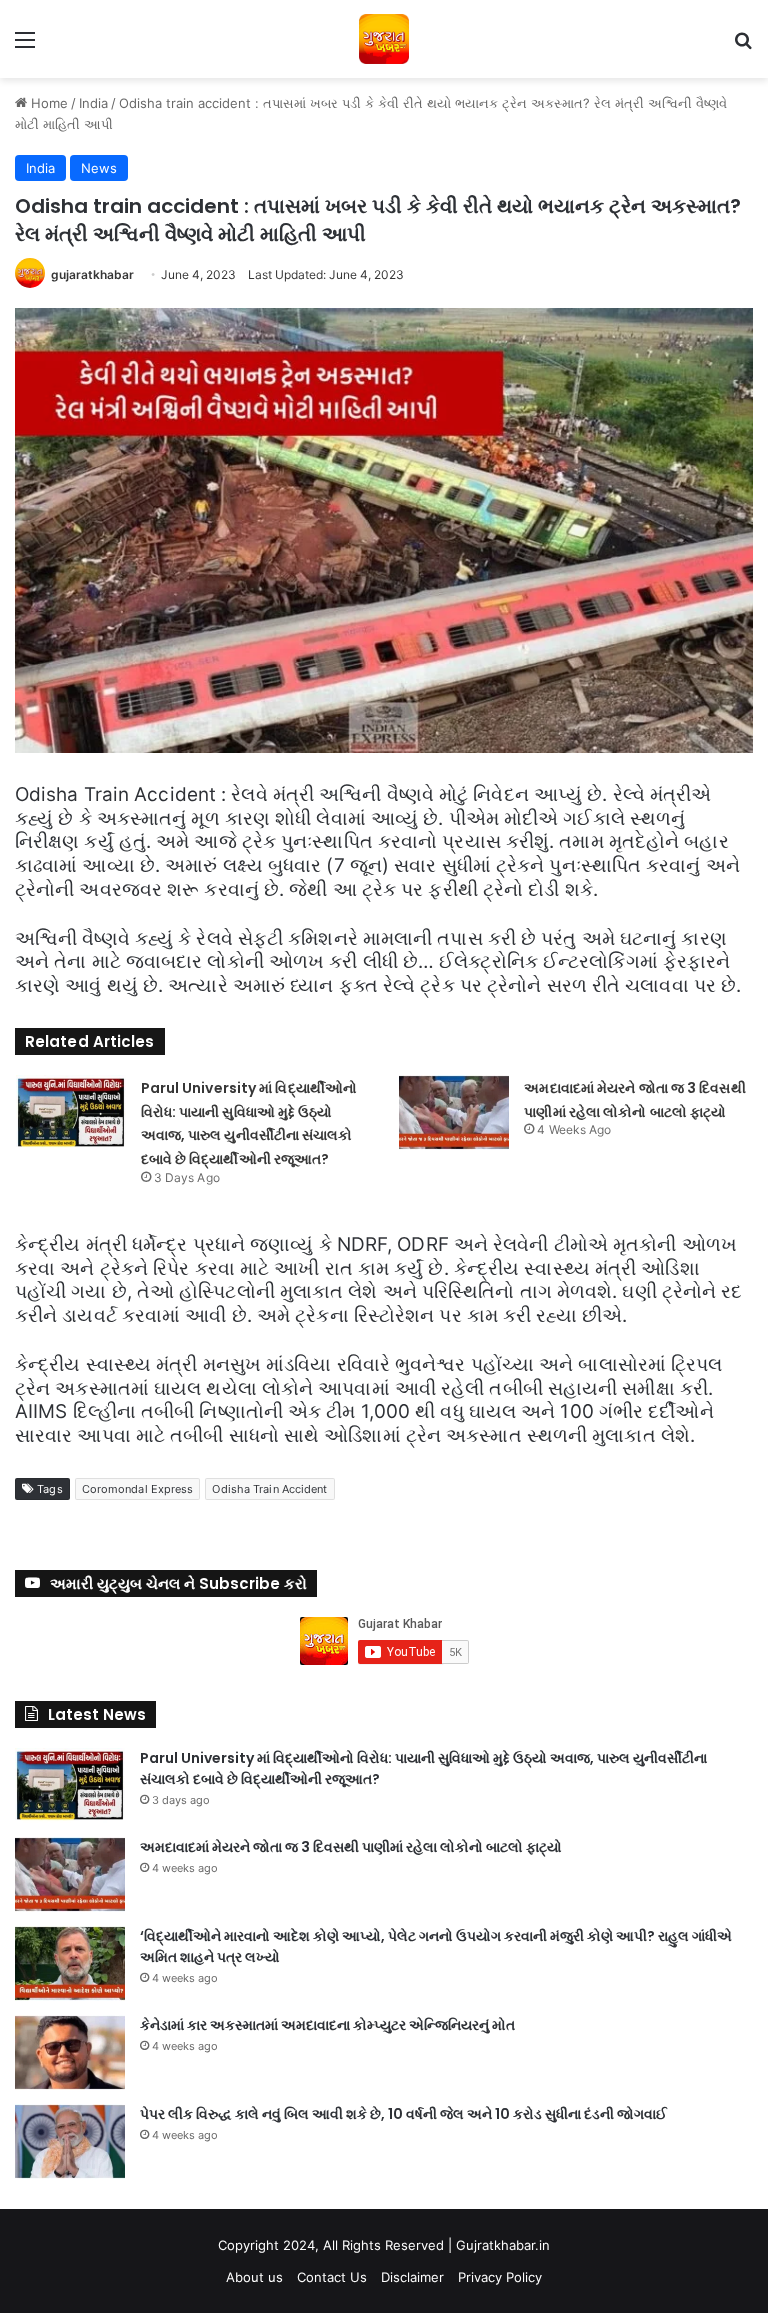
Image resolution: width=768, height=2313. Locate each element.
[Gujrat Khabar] (384, 39)
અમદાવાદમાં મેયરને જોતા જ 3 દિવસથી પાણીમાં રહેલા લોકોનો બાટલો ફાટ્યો (351, 1847)
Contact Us (332, 2277)
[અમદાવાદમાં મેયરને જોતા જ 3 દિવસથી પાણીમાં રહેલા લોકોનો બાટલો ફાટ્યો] (454, 1112)
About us (254, 2277)
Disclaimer (412, 2277)
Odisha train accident (269, 1489)
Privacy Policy (500, 2277)
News (99, 168)
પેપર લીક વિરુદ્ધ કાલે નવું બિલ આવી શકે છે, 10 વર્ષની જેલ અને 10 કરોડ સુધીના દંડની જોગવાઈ (403, 2114)
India (93, 103)
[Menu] (25, 46)
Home (47, 103)
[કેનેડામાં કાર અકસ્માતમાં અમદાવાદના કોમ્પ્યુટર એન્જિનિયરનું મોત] (70, 2052)
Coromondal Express (138, 1489)
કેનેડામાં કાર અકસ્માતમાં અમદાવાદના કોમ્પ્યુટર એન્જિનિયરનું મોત (327, 2025)
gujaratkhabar (92, 274)
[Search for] (743, 46)
